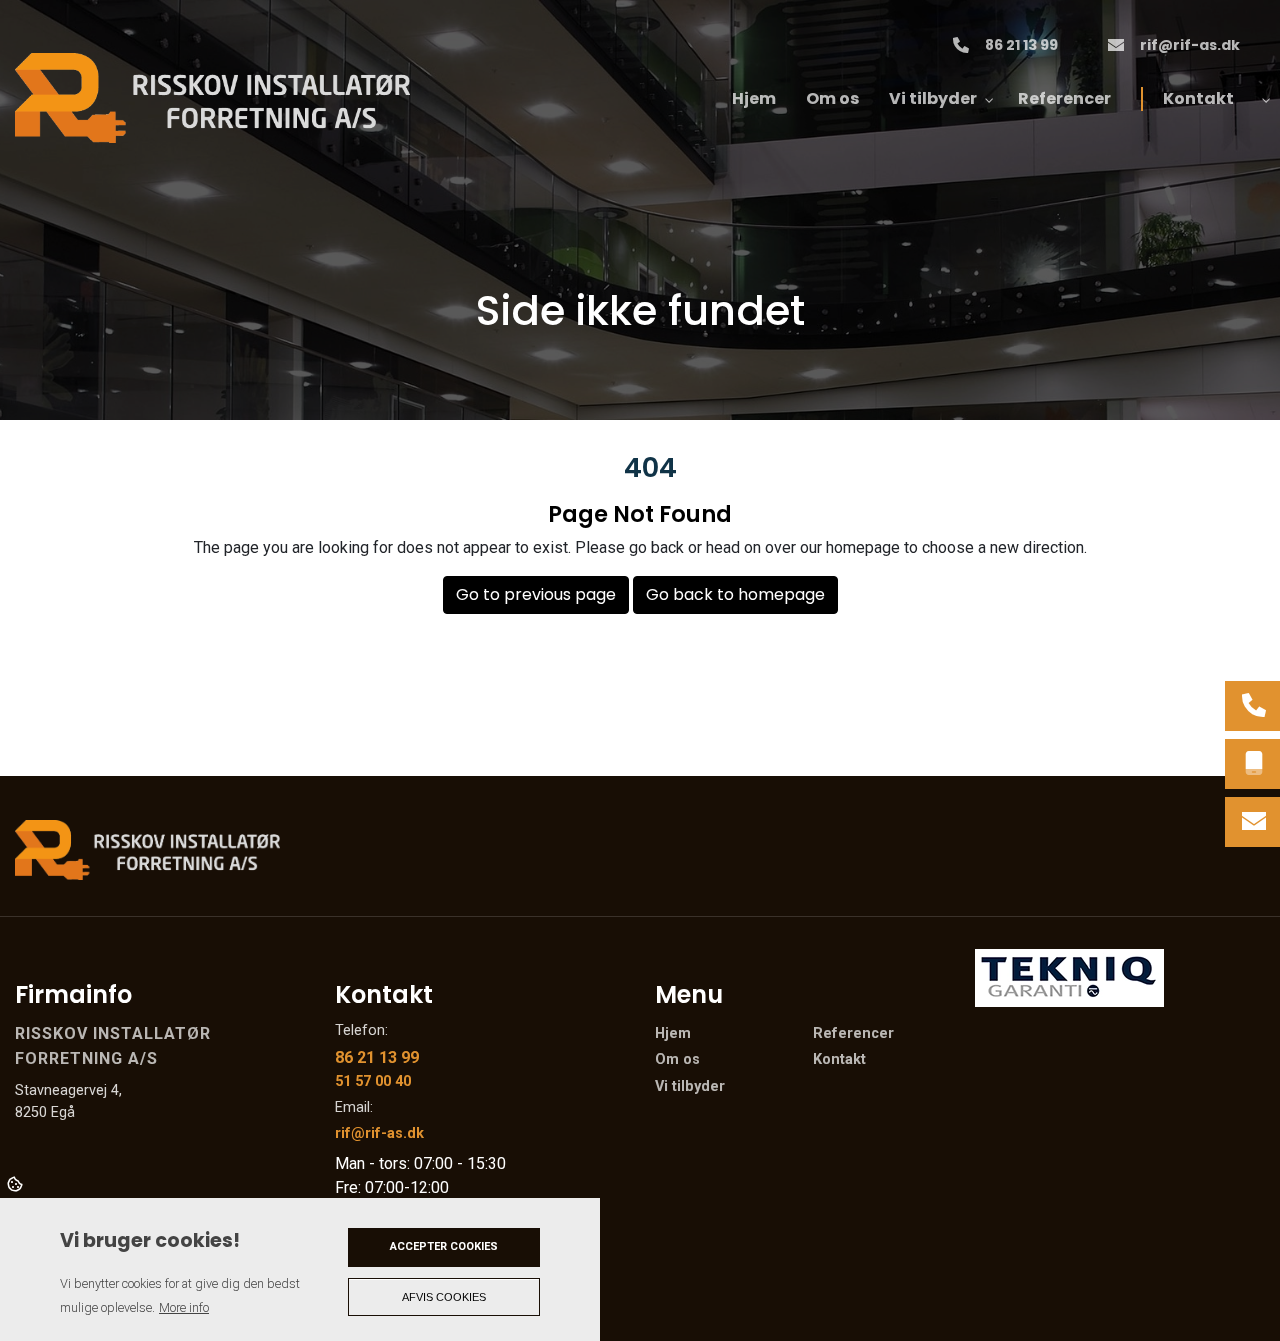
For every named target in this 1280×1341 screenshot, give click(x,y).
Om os (677, 1060)
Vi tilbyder (690, 1087)
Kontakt (839, 1060)
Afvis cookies (444, 1297)
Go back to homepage (735, 594)
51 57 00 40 (373, 1081)
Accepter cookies (444, 1246)
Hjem (673, 1034)
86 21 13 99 (1021, 46)
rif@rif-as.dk (1190, 46)
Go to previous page (536, 594)
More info (184, 1307)
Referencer (853, 1034)
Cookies (16, 1183)
